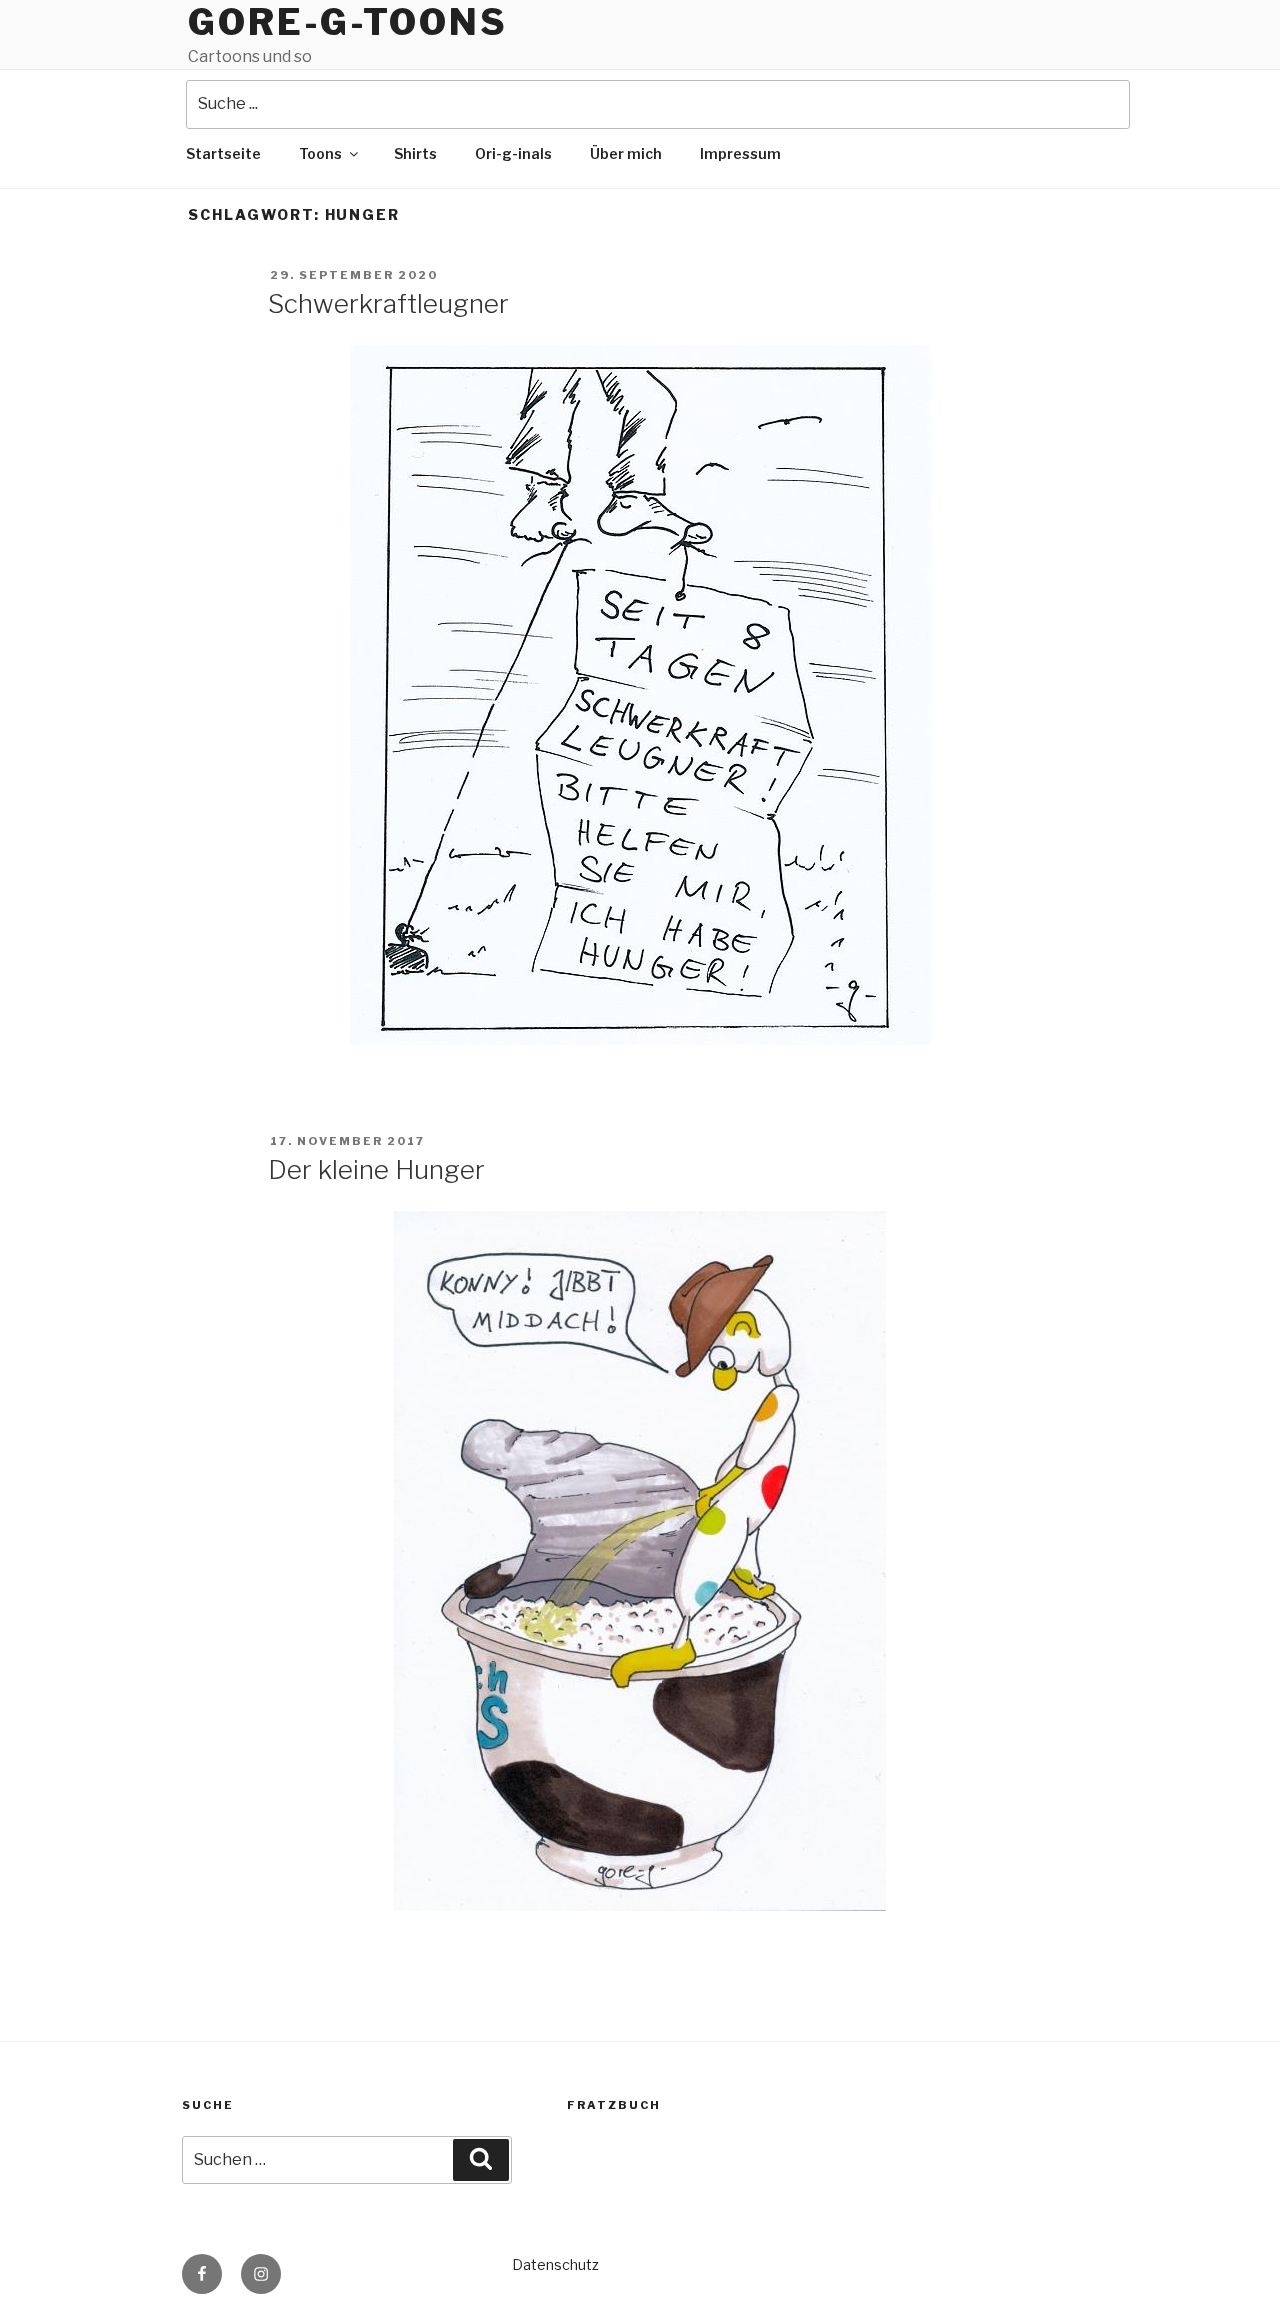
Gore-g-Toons (348, 22)
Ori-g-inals (513, 153)
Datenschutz (555, 2264)
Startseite (223, 153)
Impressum (740, 153)
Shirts (415, 153)
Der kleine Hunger (376, 1169)
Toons (320, 153)
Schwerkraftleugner (388, 303)
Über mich (626, 153)
